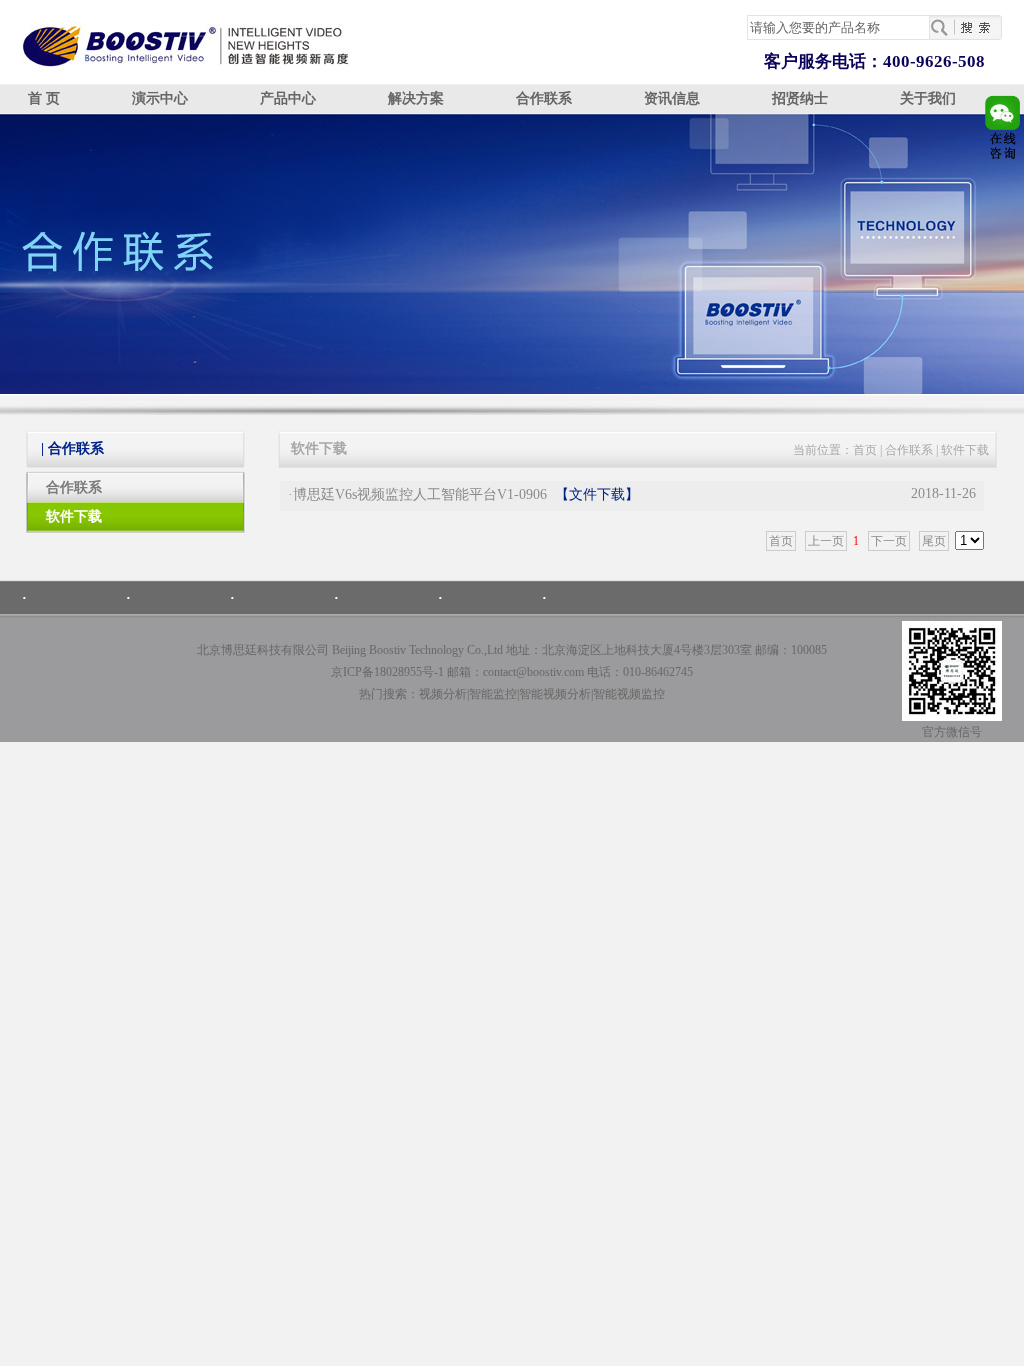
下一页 (889, 541)
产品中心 (288, 98)
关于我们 (928, 98)
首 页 (44, 98)
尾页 (934, 541)
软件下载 (74, 516)
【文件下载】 (597, 494)
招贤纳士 (800, 98)
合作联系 (544, 98)
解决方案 (416, 98)
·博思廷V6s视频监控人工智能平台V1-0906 (417, 494)
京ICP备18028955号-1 (387, 672)
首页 (865, 450)
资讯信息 (672, 98)
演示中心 (160, 98)
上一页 (826, 541)
